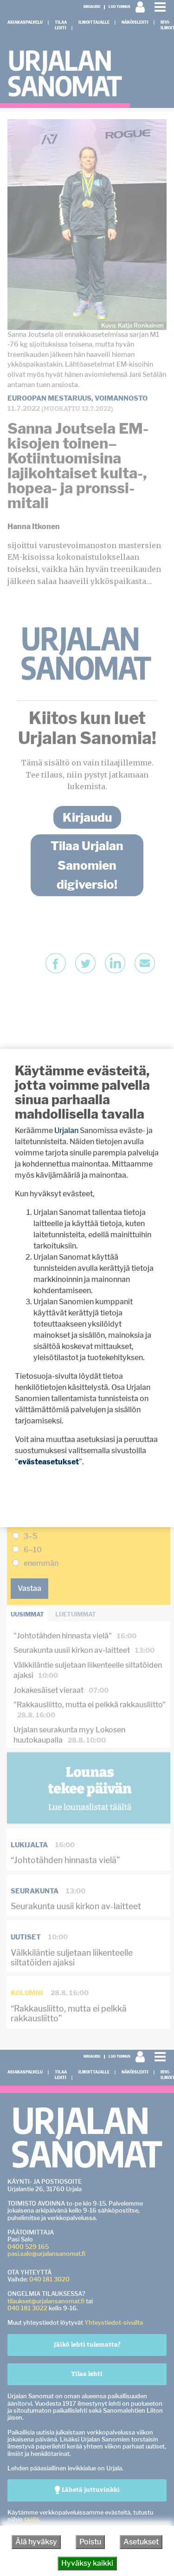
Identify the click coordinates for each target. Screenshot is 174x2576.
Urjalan (66, 1130)
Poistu (90, 2542)
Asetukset (141, 2542)
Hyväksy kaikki (87, 2563)
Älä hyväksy (36, 2542)
